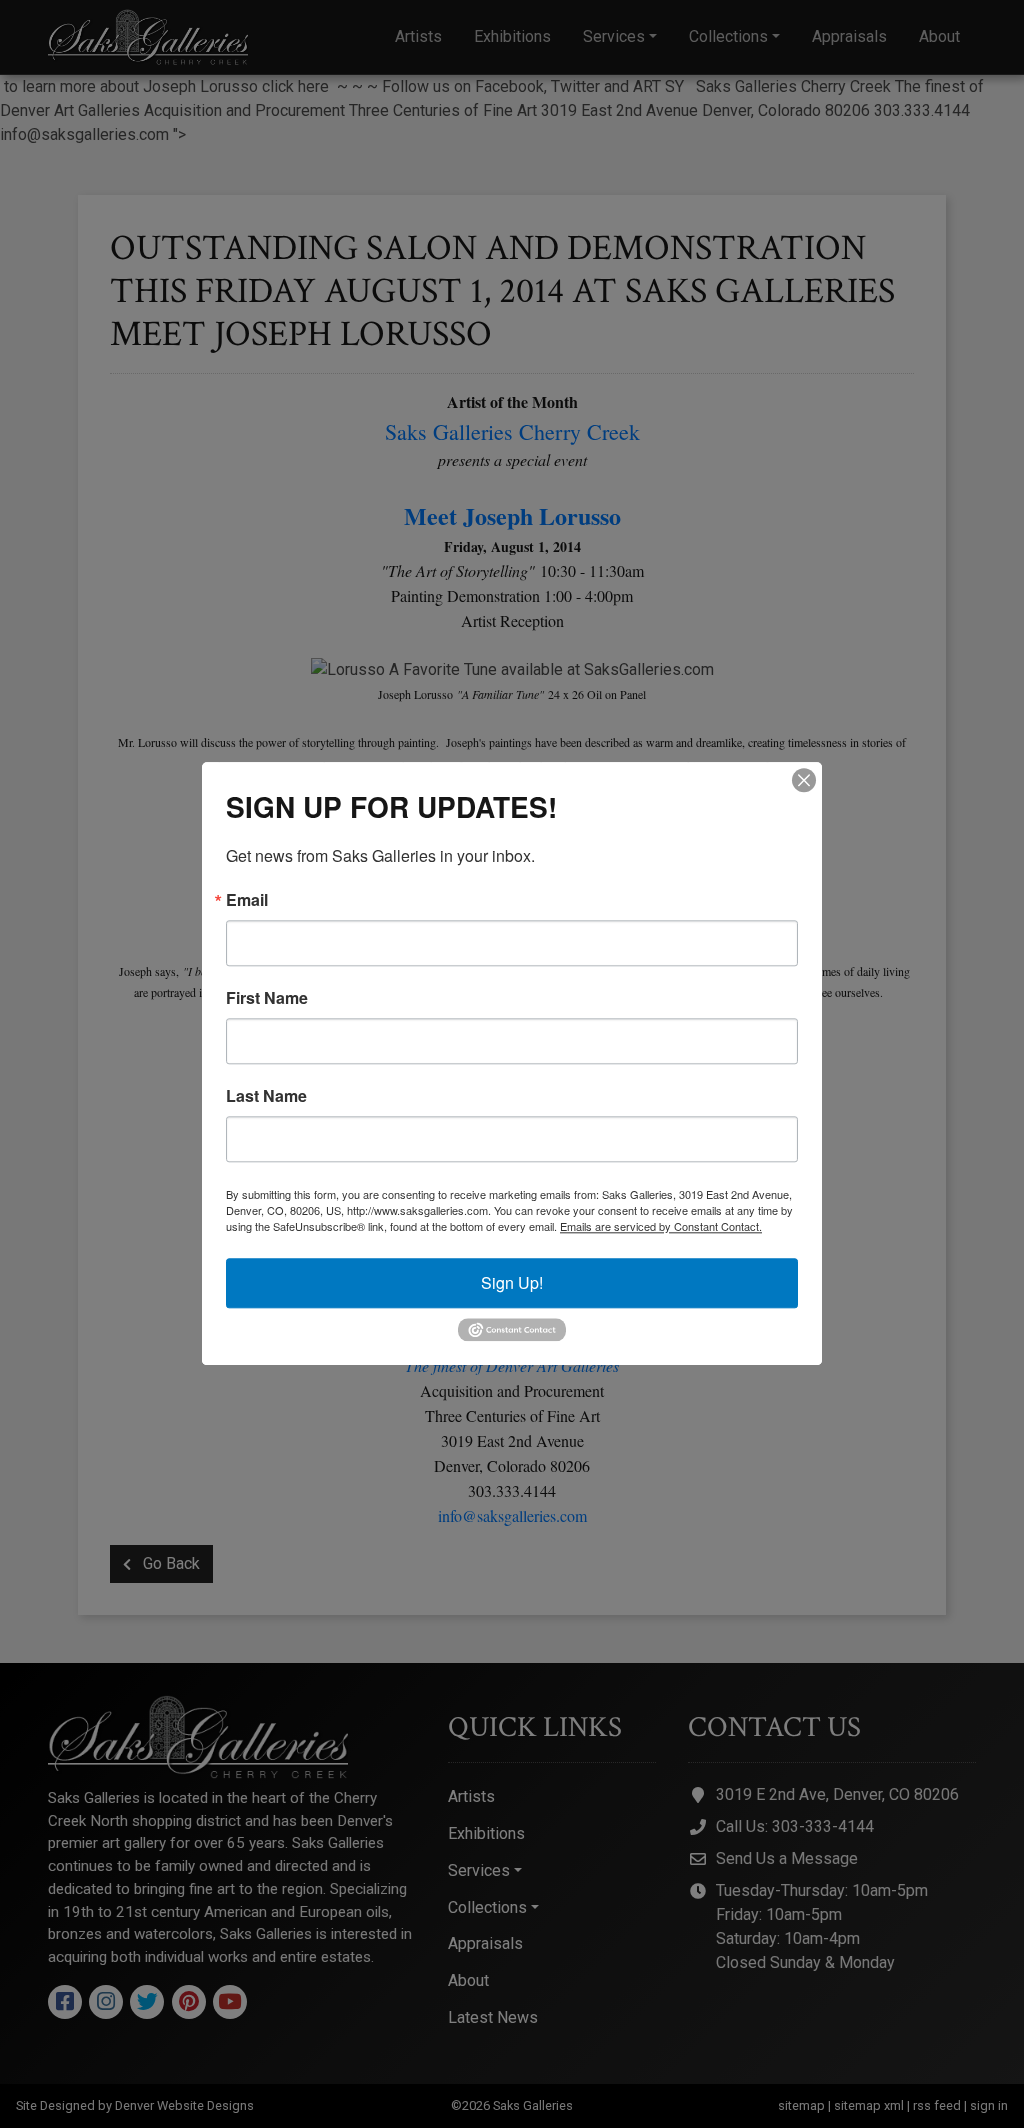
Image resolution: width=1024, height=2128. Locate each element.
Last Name (266, 1096)
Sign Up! (512, 1282)
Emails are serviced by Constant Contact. (661, 1226)
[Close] (804, 780)
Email (247, 900)
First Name (267, 998)
